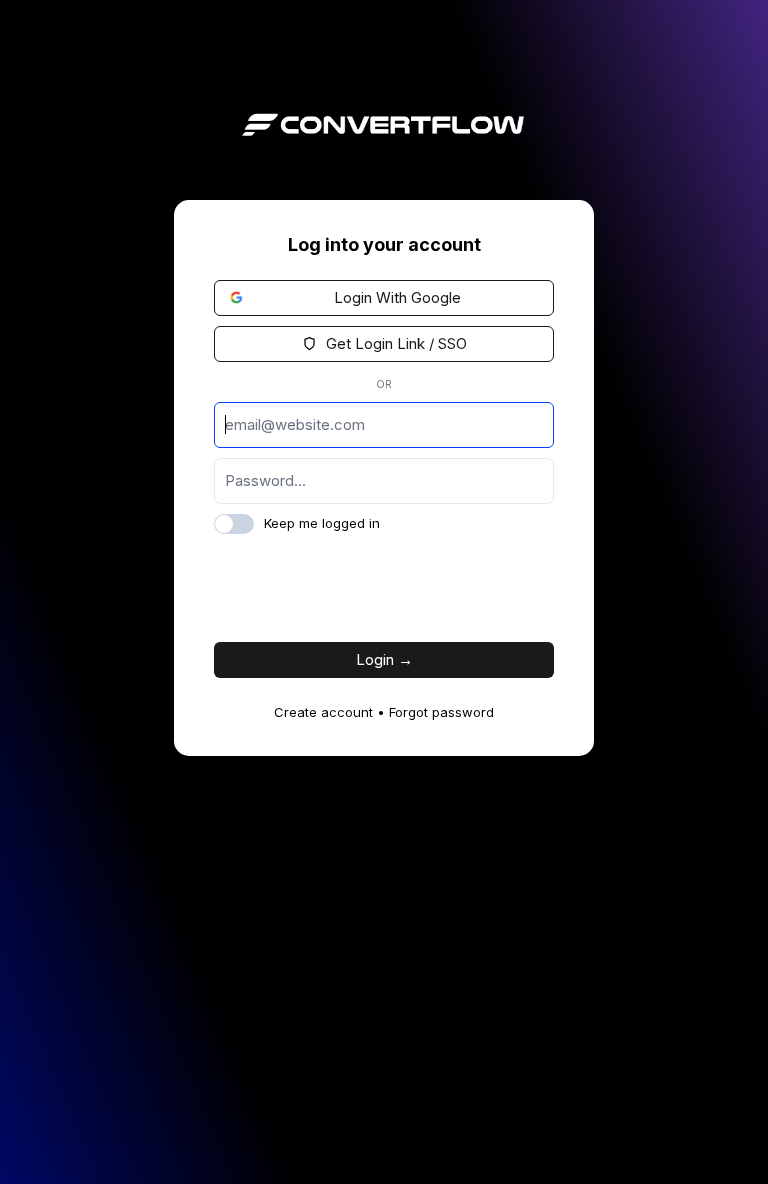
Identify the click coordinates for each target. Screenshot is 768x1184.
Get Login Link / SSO (394, 343)
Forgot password (441, 712)
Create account (323, 712)
